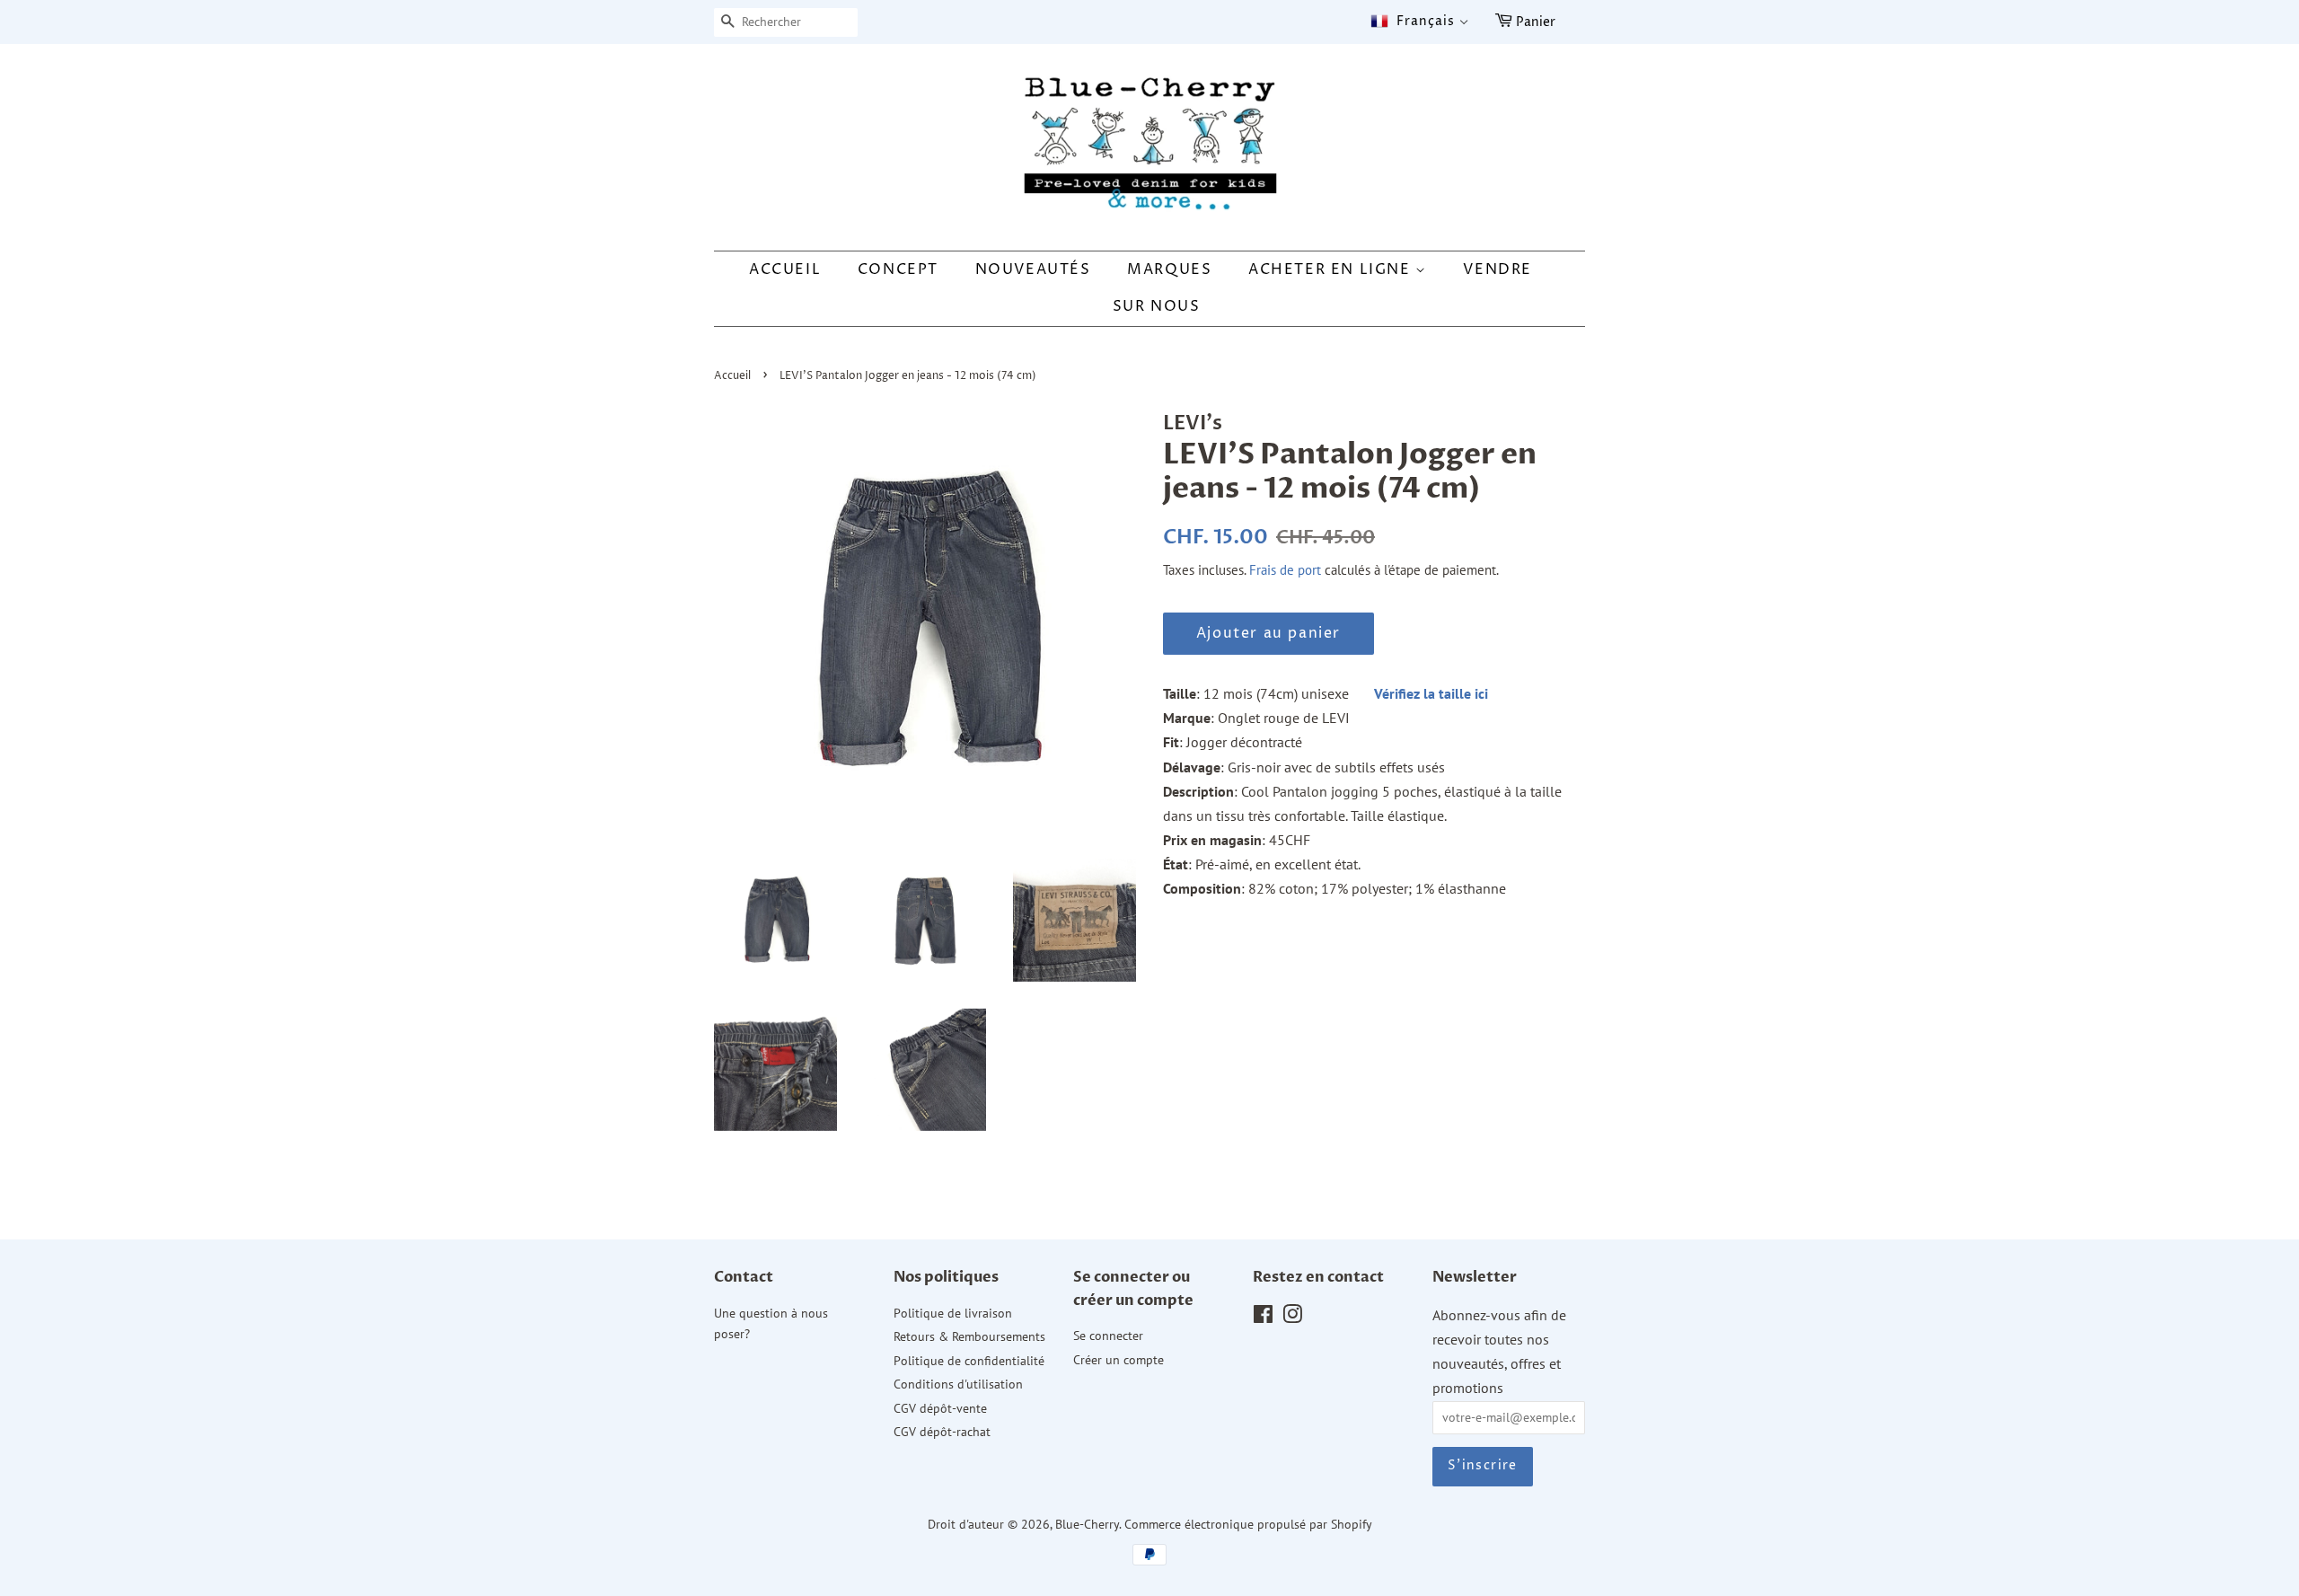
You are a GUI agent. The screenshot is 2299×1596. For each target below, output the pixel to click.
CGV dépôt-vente (940, 1408)
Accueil (732, 376)
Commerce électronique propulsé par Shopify (1248, 1524)
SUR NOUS (1157, 306)
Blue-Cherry (1087, 1524)
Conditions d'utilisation (958, 1384)
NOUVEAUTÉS (1033, 269)
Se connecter (1108, 1336)
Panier (1536, 22)
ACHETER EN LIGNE (1332, 269)
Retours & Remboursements (969, 1336)
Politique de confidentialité (969, 1361)
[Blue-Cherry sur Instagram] (1292, 1318)
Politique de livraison (953, 1313)
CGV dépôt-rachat (942, 1432)
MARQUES (1169, 269)
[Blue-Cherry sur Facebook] (1263, 1318)
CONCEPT (898, 269)
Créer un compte (1119, 1360)
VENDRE (1497, 269)
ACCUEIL (785, 269)
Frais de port (1285, 570)
